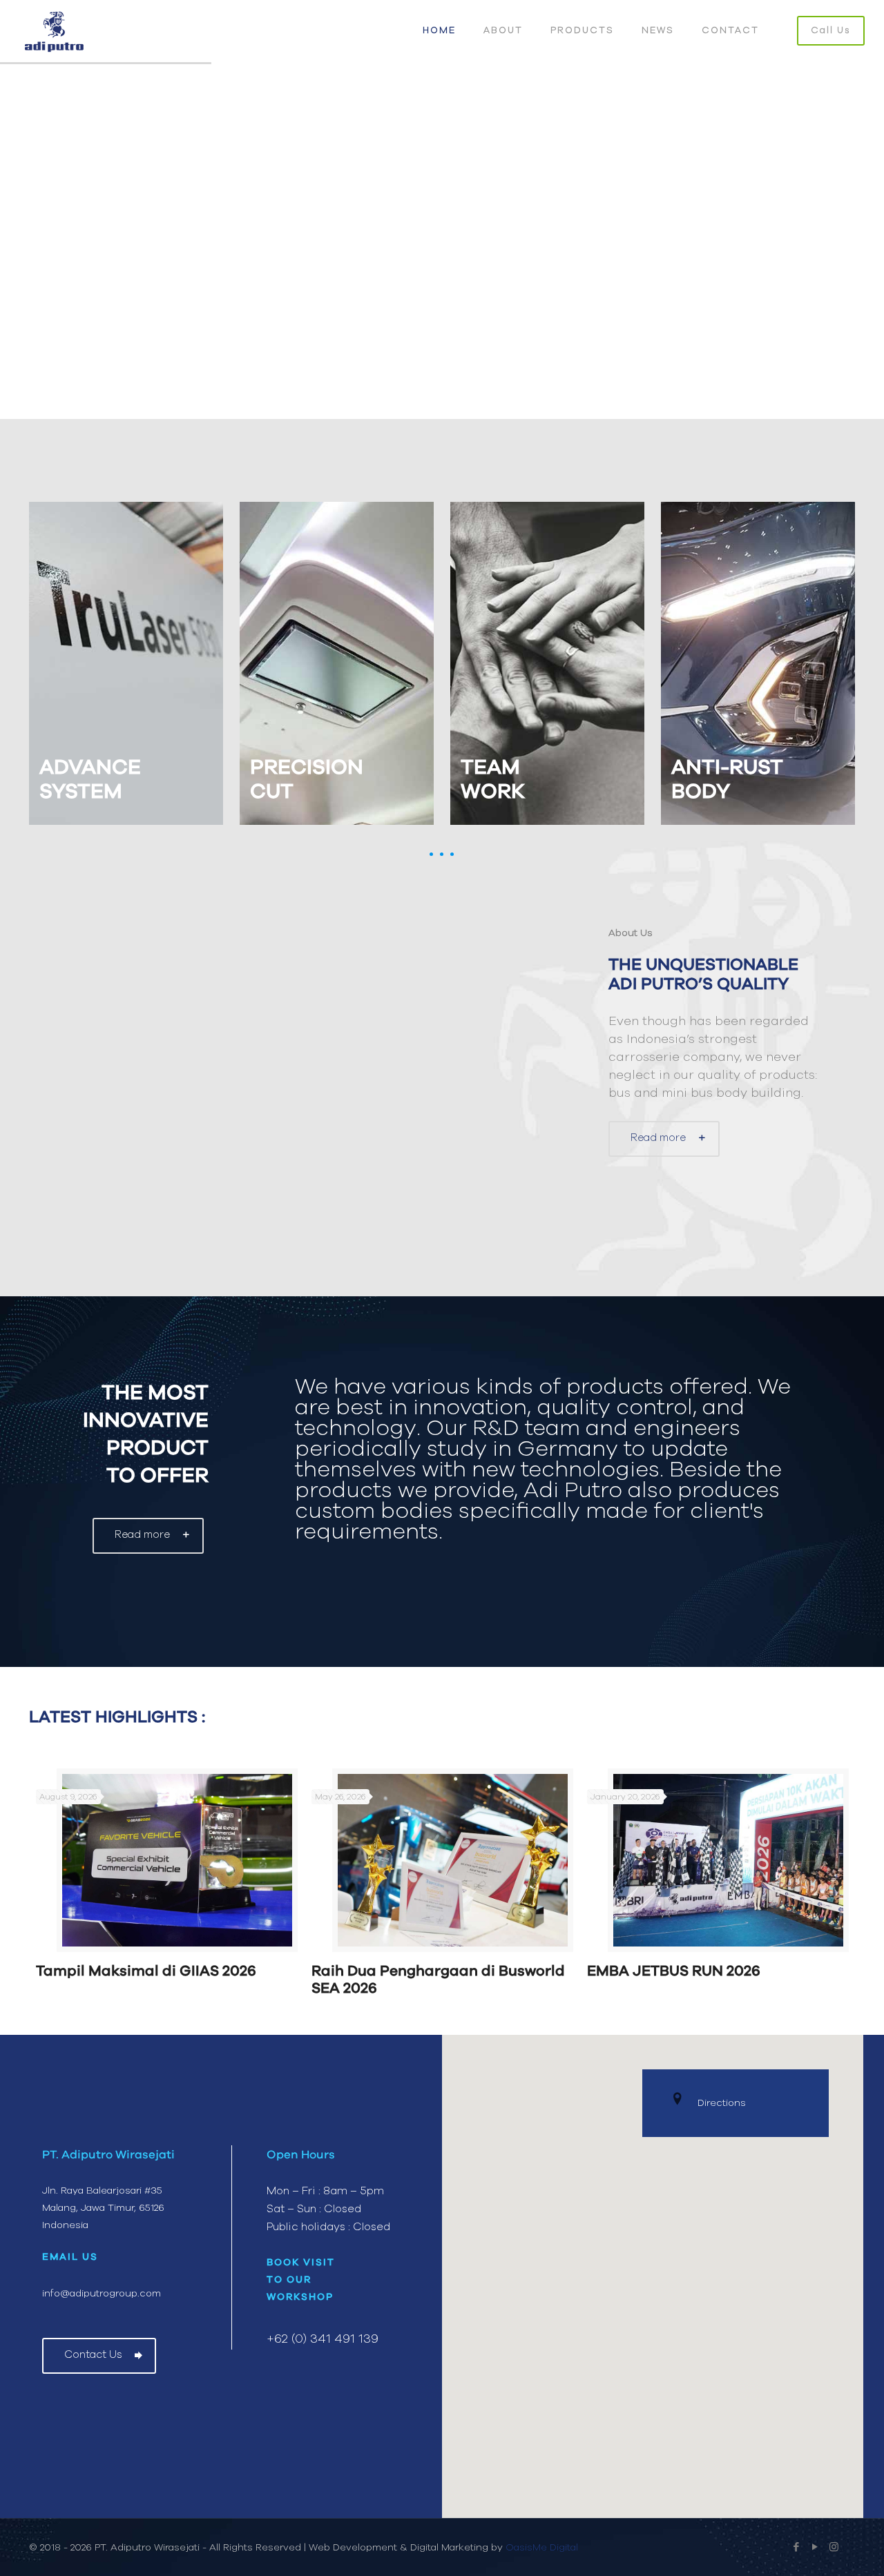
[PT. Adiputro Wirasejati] (54, 31)
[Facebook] (797, 2547)
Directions (722, 2103)
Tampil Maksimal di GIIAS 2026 (146, 1971)
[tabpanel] (167, 1879)
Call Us (831, 31)
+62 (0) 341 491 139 (323, 2339)
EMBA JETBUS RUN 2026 (674, 1971)
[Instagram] (834, 2547)
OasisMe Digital (542, 2548)
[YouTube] (815, 2547)
